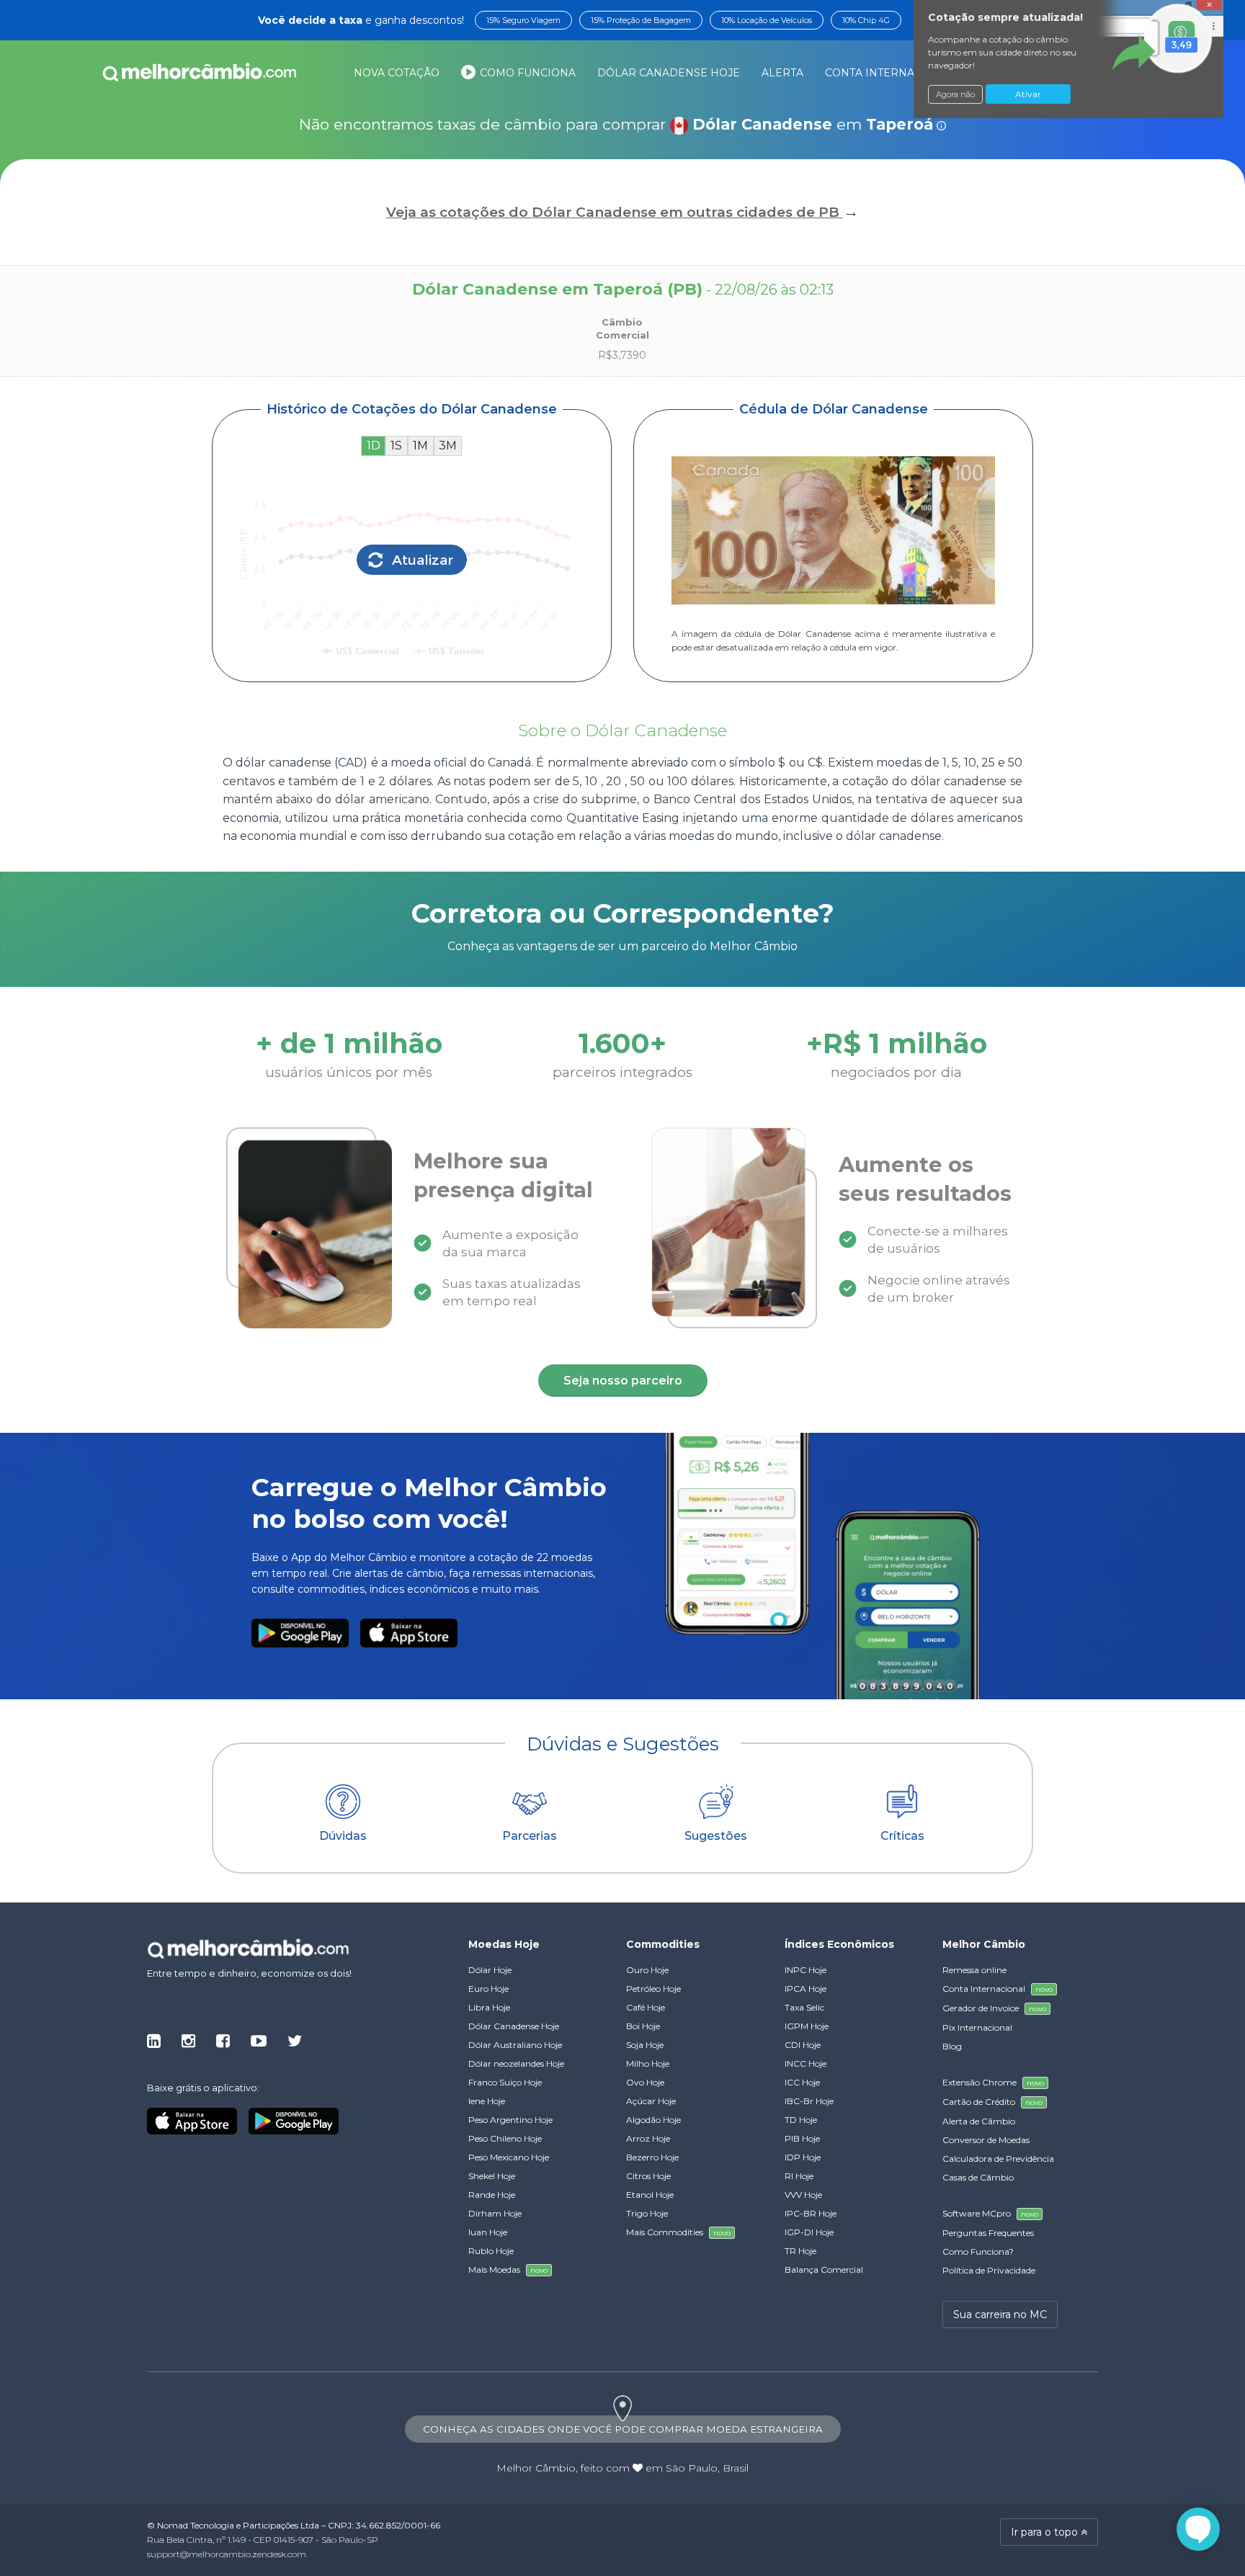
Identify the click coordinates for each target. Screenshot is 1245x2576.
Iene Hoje (487, 2101)
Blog (952, 2046)
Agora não (955, 94)
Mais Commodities (678, 2232)
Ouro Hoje (647, 1970)
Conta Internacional (909, 73)
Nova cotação (397, 73)
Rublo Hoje (491, 2251)
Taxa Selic (804, 2007)
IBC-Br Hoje (809, 2101)
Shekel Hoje (492, 2176)
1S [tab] (396, 446)
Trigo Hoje (647, 2213)
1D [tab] (374, 446)
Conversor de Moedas (986, 2140)
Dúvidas (343, 1836)
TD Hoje (801, 2120)
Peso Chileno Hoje (505, 2138)
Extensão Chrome (993, 2082)
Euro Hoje (488, 1989)
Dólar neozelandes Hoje (516, 2063)
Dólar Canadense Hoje (669, 73)
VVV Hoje (803, 2195)
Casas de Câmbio (978, 2177)
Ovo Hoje (645, 2082)
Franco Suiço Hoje (505, 2082)
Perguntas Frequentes (988, 2233)
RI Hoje (799, 2176)
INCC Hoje (806, 2063)
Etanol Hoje (650, 2195)
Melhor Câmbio (536, 2468)
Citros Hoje (648, 2176)
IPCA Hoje (806, 1989)
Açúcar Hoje (651, 2101)
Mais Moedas (508, 2269)
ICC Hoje (802, 2082)
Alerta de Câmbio (979, 2121)
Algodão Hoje (653, 2120)
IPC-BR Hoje (811, 2213)
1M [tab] (420, 446)
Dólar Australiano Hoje (515, 2045)
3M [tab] (448, 446)
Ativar (1028, 94)
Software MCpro (990, 2213)
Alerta (782, 73)
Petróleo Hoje (653, 1989)
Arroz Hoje (648, 2138)
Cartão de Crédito (992, 2102)
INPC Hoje (806, 1970)
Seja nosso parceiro (623, 1381)
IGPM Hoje (807, 2026)
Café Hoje (646, 2007)
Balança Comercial (824, 2269)
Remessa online (974, 1970)
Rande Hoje (492, 2195)
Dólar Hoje (490, 1970)
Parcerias (530, 1836)
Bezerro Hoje (652, 2157)
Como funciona (526, 73)
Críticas (902, 1836)
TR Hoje (800, 2251)
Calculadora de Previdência (998, 2159)
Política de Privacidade (989, 2270)
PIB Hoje (802, 2138)
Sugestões (716, 1836)
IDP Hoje (803, 2157)
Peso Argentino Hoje (510, 2120)
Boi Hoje (643, 2026)
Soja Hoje (645, 2045)
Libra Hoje (489, 2007)
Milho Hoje (648, 2063)
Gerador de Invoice (994, 2008)
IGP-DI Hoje (809, 2232)
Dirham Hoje (495, 2213)
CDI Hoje (803, 2045)
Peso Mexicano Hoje (509, 2157)
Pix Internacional (977, 2027)
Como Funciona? (978, 2251)
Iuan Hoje (488, 2232)
